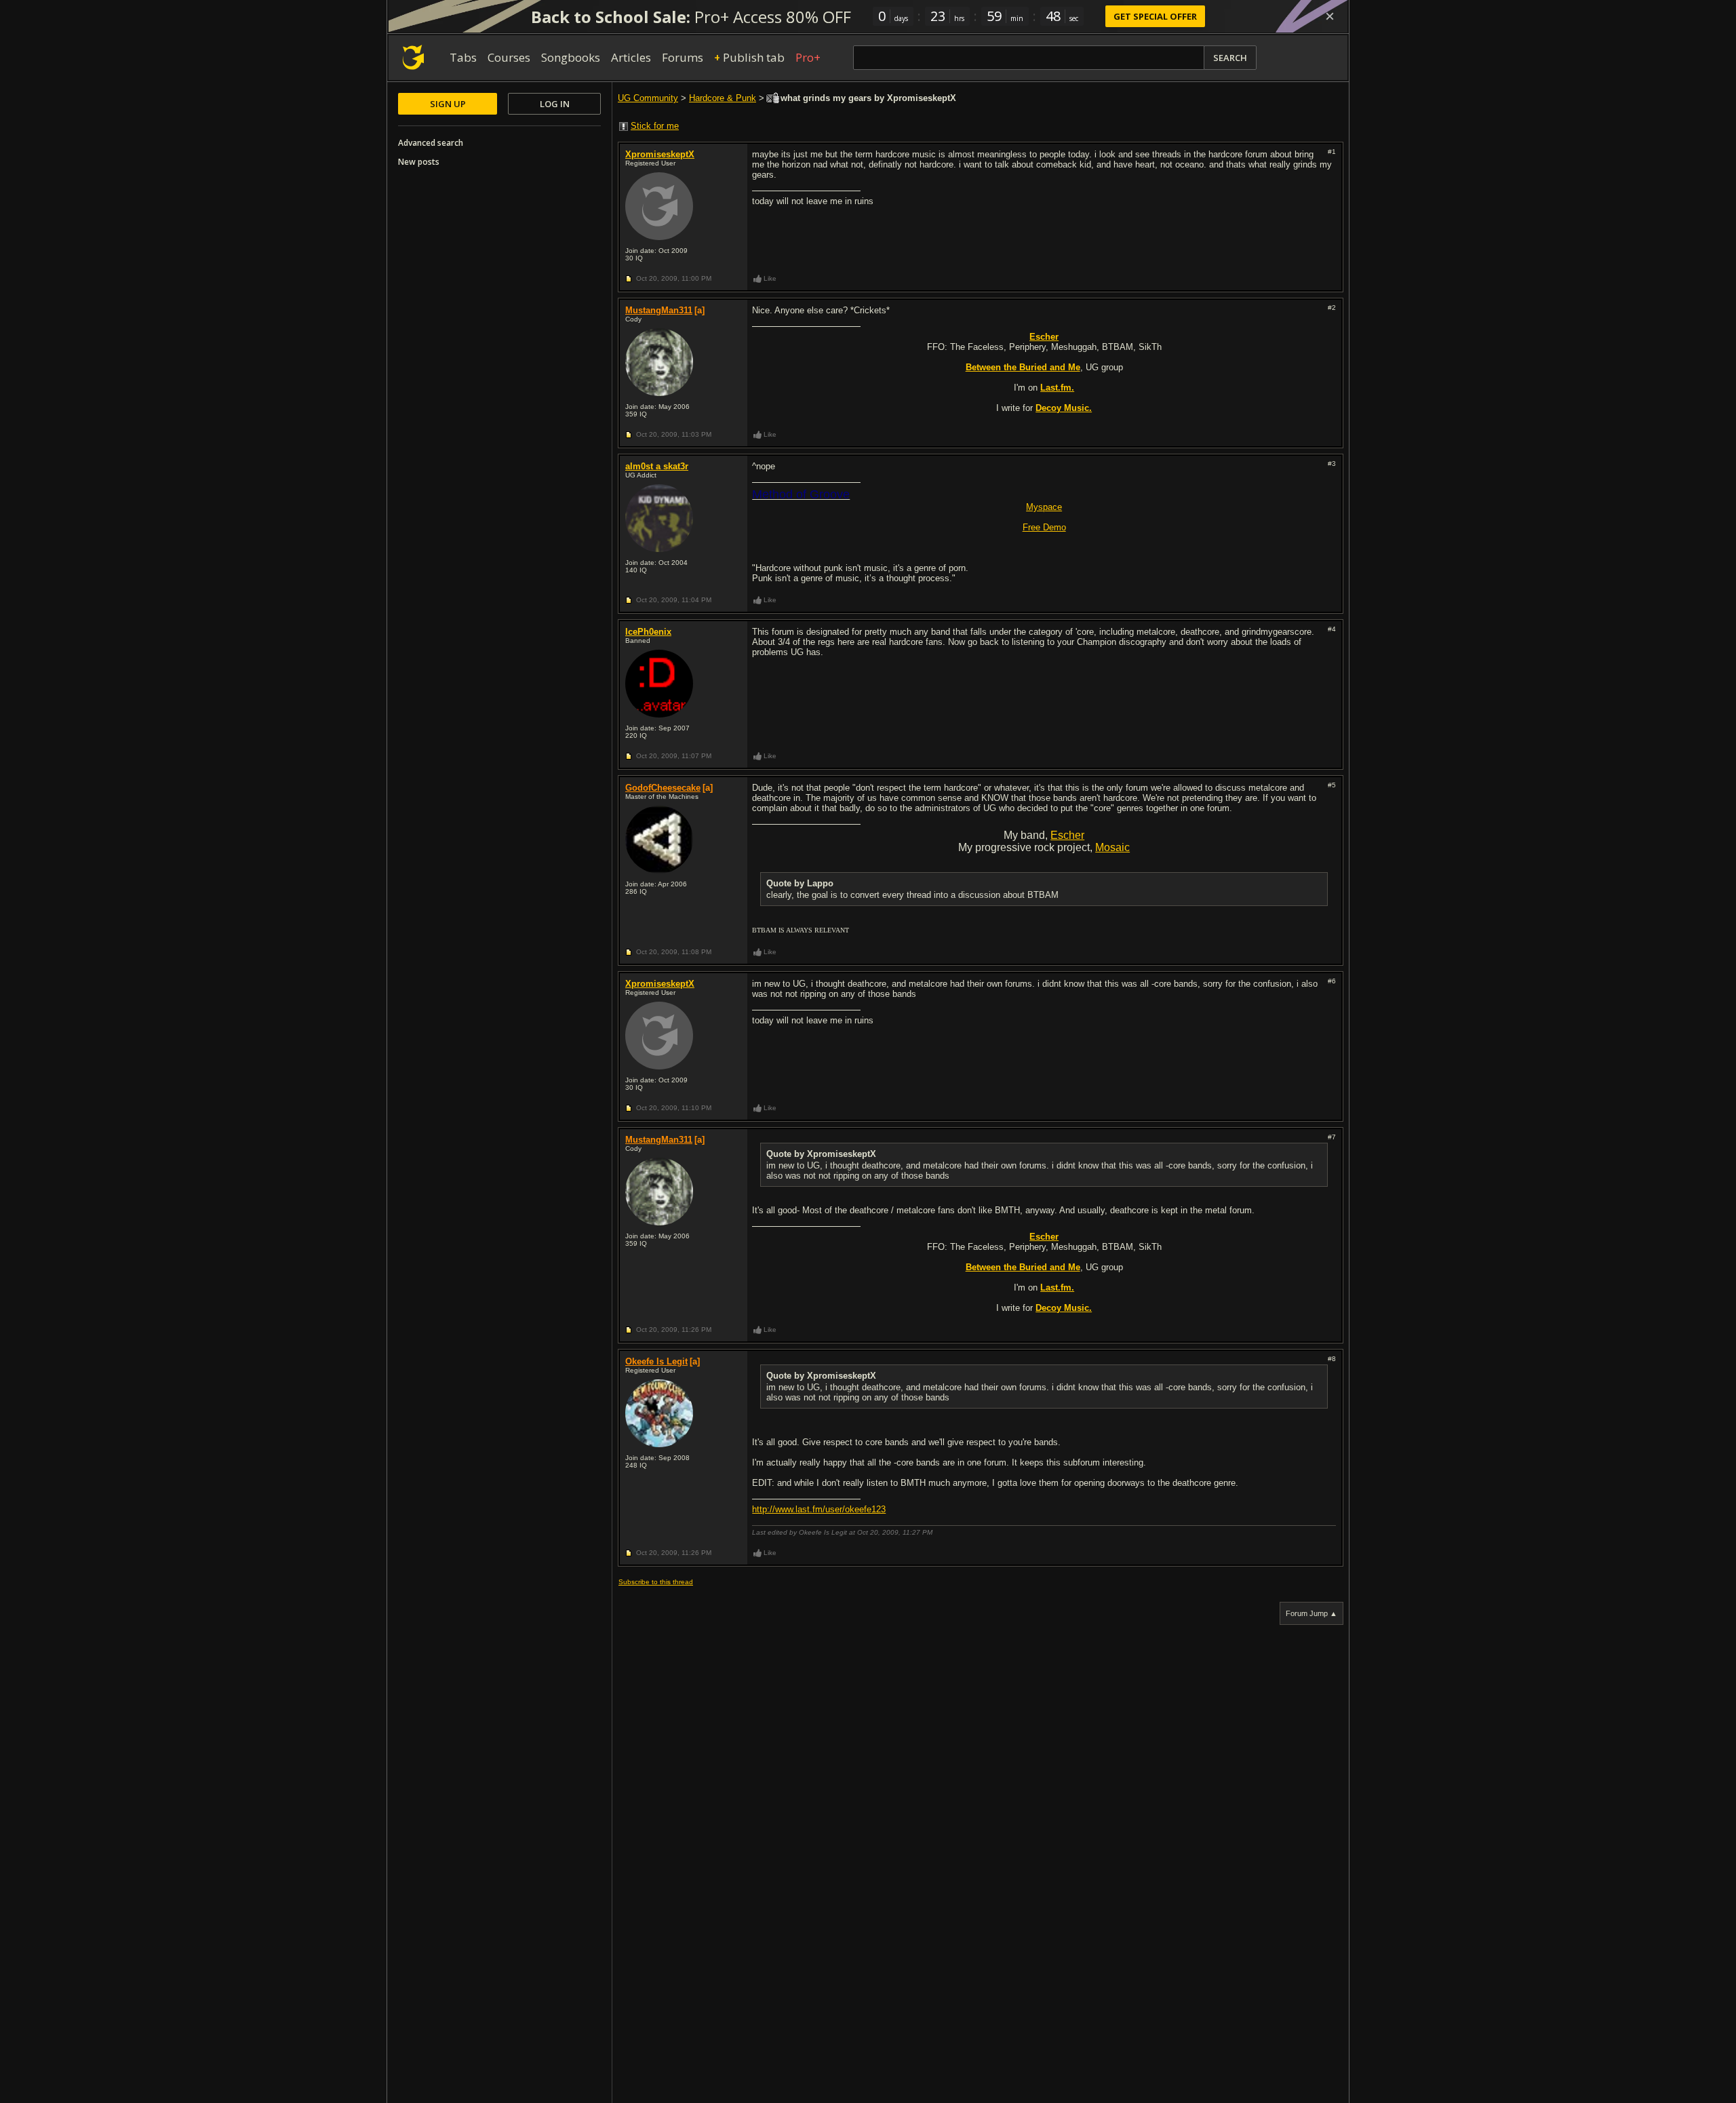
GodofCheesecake (663, 788)
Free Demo (1044, 527)
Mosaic (1112, 847)
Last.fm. (1057, 388)
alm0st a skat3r (657, 466)
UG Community (648, 98)
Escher (1067, 835)
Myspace (1044, 507)
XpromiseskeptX (660, 154)
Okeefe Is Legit (656, 1361)
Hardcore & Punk (723, 98)
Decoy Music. (1064, 408)
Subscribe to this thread (656, 1582)
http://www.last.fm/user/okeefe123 (819, 1509)
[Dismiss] (1330, 16)
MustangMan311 (659, 310)
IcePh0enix (648, 632)
